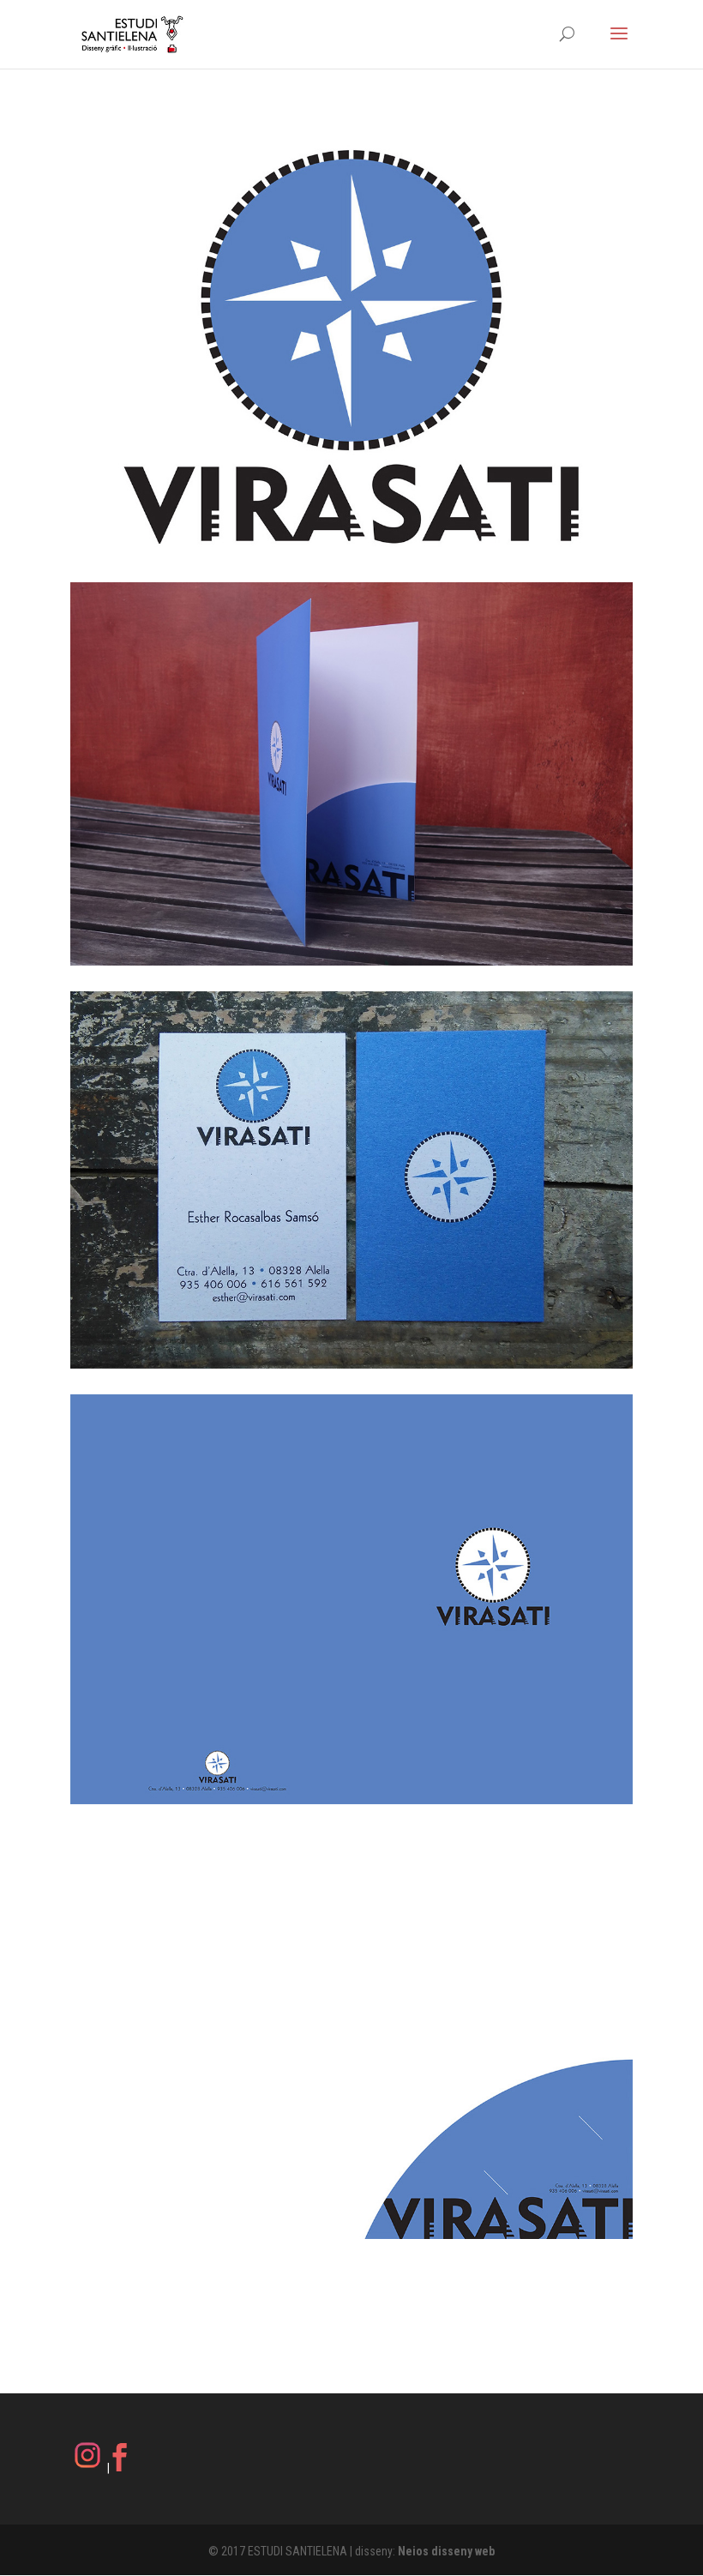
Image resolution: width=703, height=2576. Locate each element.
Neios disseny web (446, 2551)
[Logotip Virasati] (351, 346)
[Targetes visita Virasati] (351, 1180)
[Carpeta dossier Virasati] (351, 774)
